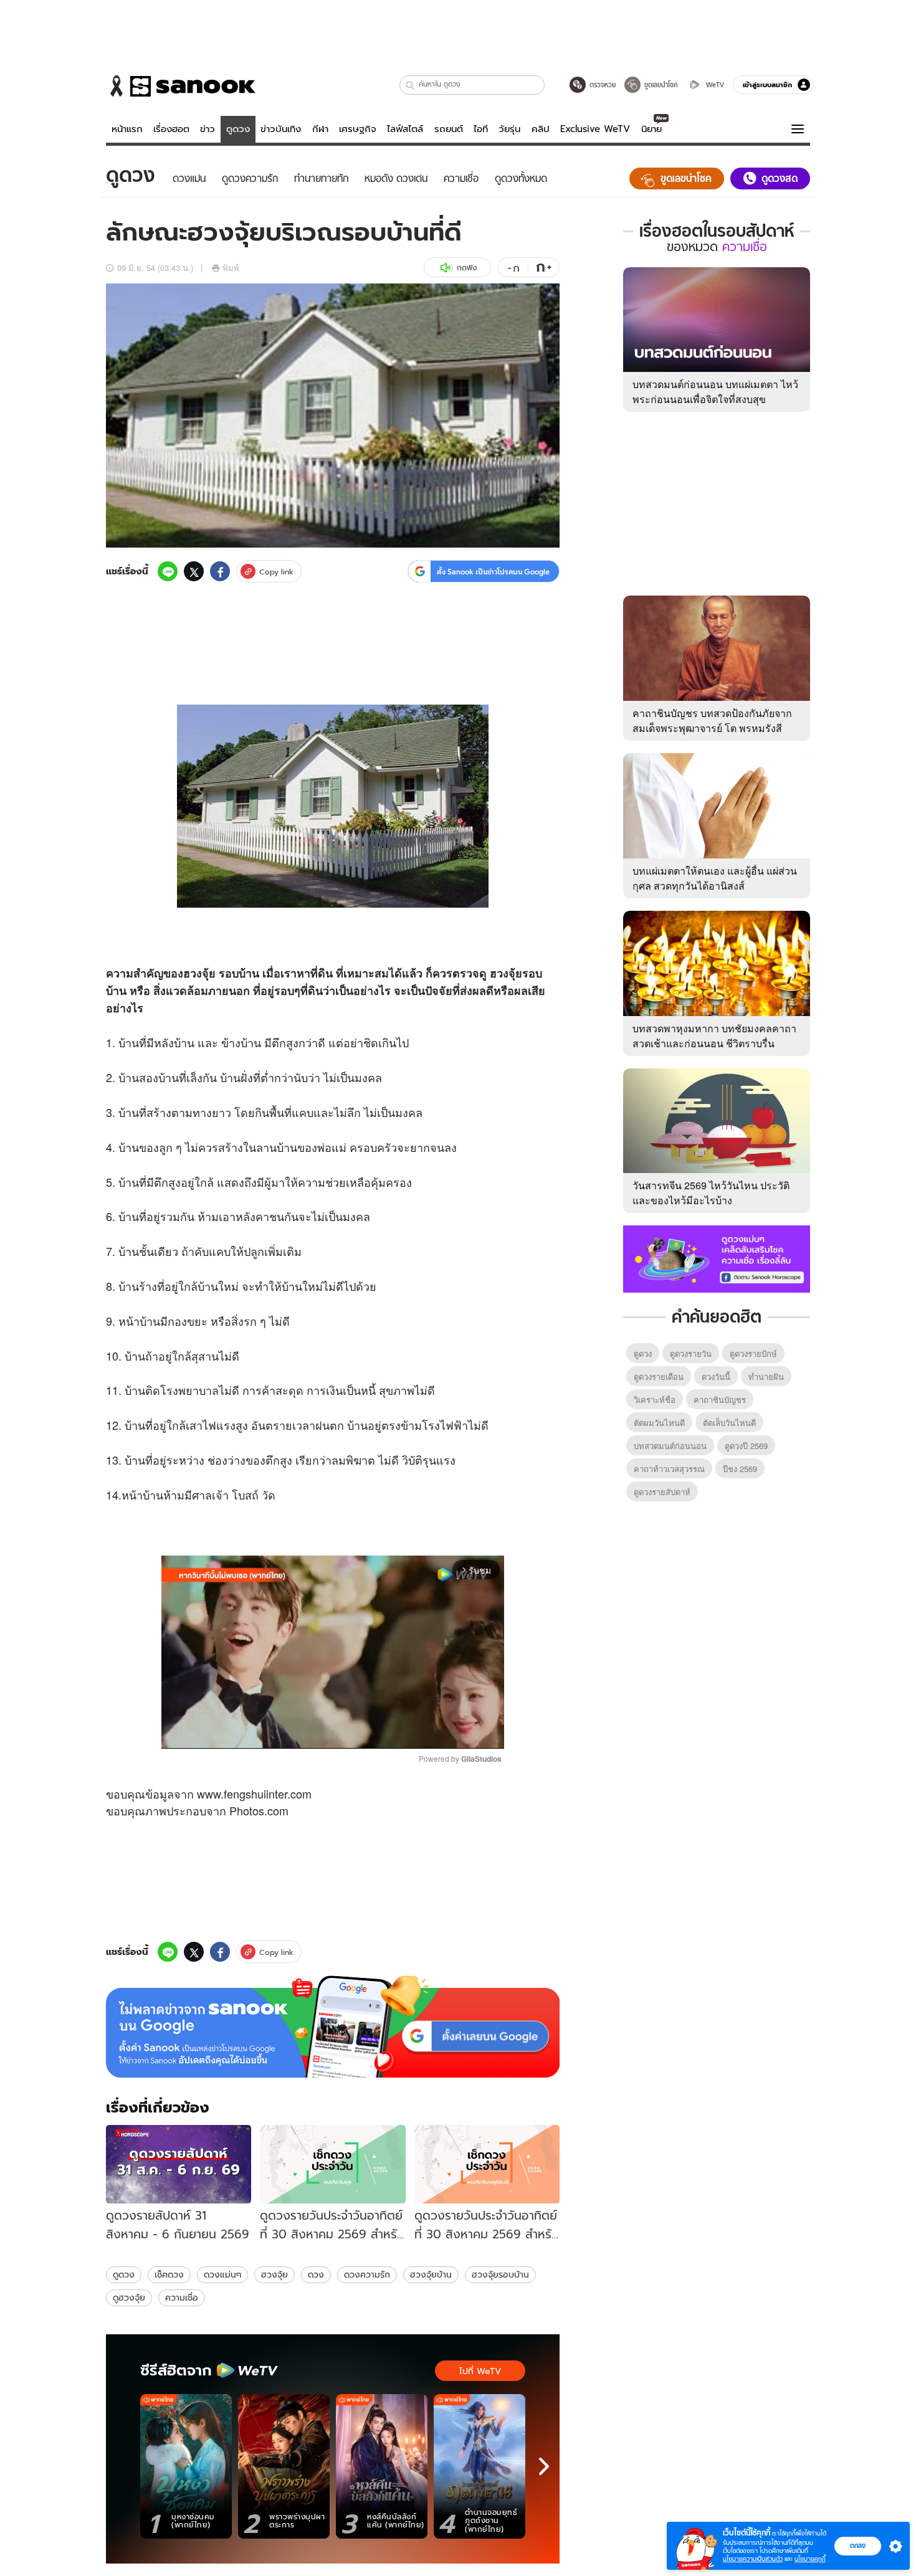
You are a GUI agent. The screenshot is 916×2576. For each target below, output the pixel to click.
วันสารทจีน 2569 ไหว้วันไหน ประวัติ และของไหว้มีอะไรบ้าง (711, 1193)
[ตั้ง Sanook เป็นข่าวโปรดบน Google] (333, 2027)
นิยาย (651, 129)
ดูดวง (238, 129)
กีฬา (320, 129)
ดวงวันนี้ (716, 1376)
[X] (194, 571)
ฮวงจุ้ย (274, 2274)
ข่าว (208, 129)
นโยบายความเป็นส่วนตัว (753, 2559)
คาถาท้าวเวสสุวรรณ (669, 1469)
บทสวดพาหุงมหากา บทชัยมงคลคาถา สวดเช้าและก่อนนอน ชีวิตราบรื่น (714, 1036)
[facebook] (220, 571)
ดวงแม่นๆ (222, 2274)
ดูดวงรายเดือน (659, 1376)
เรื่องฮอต (171, 129)
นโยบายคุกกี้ (810, 2559)
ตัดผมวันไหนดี (659, 1423)
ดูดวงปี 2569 (746, 1446)
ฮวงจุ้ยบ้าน (431, 2274)
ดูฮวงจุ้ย (129, 2298)
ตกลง (858, 2545)
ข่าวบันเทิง (281, 129)
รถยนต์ (449, 129)
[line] (168, 571)
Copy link (276, 572)
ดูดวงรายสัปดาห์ (662, 1492)
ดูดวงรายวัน (691, 1353)
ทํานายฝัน (766, 1376)
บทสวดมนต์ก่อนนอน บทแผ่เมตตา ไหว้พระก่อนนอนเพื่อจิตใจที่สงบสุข (715, 392)
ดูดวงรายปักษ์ (753, 1353)
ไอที (481, 129)
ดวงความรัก (367, 2274)
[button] (410, 85)
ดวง (316, 2274)
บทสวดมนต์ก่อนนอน (670, 1446)
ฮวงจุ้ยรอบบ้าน (500, 2274)
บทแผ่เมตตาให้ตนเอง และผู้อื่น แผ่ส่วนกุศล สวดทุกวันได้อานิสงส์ (715, 878)
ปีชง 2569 (740, 1469)
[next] (544, 2466)
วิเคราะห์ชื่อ (655, 1400)
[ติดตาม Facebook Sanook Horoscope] (717, 1258)
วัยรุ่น (509, 129)
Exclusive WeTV (595, 129)
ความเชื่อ (182, 2298)
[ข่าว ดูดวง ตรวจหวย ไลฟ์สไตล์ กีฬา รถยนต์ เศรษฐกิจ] (181, 86)
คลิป (541, 129)
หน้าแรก (127, 129)
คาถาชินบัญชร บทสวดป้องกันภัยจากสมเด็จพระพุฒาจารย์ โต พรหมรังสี (712, 720)
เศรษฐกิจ (358, 129)
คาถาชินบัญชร (720, 1400)
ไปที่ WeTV (480, 2371)
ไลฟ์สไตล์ (405, 129)
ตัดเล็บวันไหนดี (729, 1423)
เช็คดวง (169, 2274)
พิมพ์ (231, 268)
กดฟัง (467, 268)
